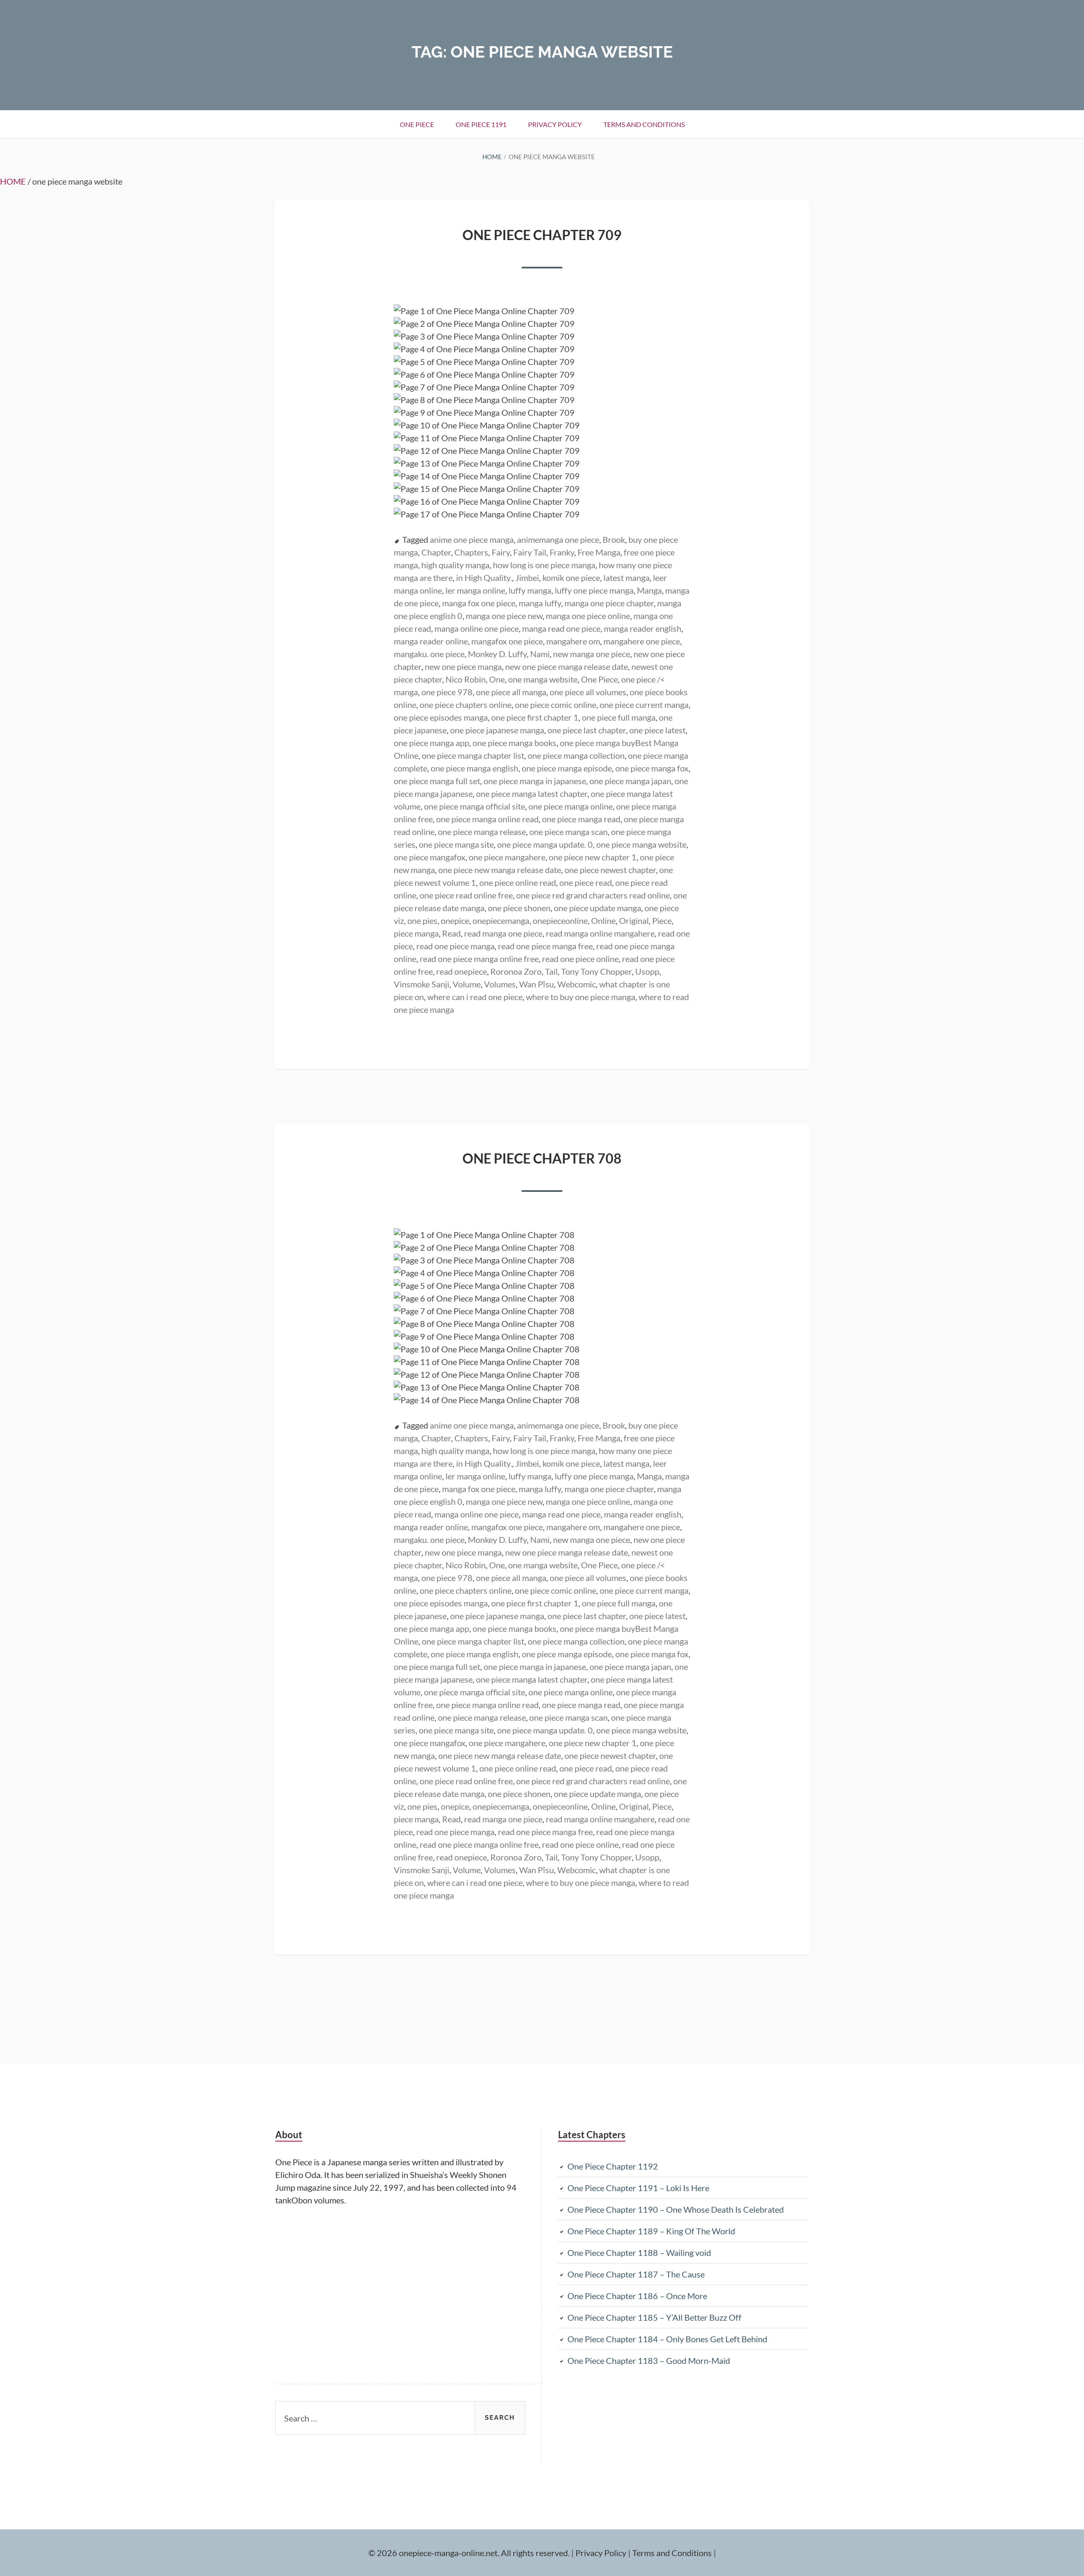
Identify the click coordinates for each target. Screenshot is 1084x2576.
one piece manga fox (652, 768)
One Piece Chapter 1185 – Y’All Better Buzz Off (654, 2317)
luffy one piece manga (594, 590)
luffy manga (530, 590)
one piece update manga (597, 908)
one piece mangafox (430, 857)
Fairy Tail (530, 552)
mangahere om (573, 641)
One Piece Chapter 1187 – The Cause (636, 2274)
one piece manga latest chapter (532, 793)
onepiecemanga (501, 920)
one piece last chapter (587, 730)
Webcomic (577, 984)
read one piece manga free (545, 946)
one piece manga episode (567, 768)
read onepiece (462, 971)
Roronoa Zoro (516, 971)
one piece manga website (641, 844)
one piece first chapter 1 (535, 717)
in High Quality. (484, 578)
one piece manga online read (487, 819)
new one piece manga (463, 666)
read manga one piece (503, 933)
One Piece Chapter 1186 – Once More (637, 2296)
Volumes (500, 984)
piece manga (416, 933)
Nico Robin (466, 679)
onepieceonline (560, 920)
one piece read (586, 882)
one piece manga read (581, 819)
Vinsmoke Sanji (422, 984)
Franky (562, 552)
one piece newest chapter (610, 870)
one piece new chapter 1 (593, 857)
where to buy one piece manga (581, 997)
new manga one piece (592, 654)
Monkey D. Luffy (497, 654)
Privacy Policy (555, 124)
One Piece (599, 679)
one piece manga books (514, 743)
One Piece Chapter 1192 (613, 2166)
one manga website (543, 679)
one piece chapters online (466, 705)
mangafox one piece (507, 641)
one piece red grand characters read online (593, 895)
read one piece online (580, 959)
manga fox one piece (479, 603)
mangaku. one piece (429, 654)
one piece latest (657, 730)
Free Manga (599, 552)
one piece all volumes (588, 692)
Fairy (501, 552)
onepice (455, 920)
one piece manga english (474, 768)
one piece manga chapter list (473, 755)
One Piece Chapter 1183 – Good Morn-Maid (649, 2360)
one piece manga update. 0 (545, 844)
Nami (540, 654)
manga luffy (540, 603)
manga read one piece (561, 628)
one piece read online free (466, 895)
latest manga (626, 578)
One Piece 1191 (481, 124)
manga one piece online (588, 616)
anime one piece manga (472, 539)
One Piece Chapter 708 (542, 1158)
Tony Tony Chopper (596, 971)
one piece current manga (644, 705)
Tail (551, 971)
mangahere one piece (642, 641)
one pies (422, 920)
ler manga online (475, 590)
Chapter (436, 552)
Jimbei (527, 578)
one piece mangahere (507, 857)
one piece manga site (456, 844)
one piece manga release (482, 832)
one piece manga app (431, 743)
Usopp (647, 971)
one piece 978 (447, 692)
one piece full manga (619, 717)
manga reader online (431, 641)
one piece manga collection (576, 755)
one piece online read (518, 882)
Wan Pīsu (536, 984)
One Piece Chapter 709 (542, 235)
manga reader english (643, 628)
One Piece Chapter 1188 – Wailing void (639, 2253)
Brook (614, 539)
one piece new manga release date (500, 870)
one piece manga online (571, 806)
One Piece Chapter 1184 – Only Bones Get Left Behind (667, 2339)
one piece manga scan (568, 832)
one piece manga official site (474, 806)
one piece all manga (511, 692)
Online (603, 920)
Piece (662, 920)
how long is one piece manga (544, 565)
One (497, 679)
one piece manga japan (630, 781)
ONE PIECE (417, 124)
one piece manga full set (437, 781)
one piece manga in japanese (535, 781)
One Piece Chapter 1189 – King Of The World (651, 2231)
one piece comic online (556, 705)
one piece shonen (519, 908)
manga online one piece (477, 628)
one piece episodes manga (441, 717)
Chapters (471, 552)
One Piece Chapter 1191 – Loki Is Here (638, 2188)
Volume (467, 984)
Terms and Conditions (644, 124)
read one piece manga (455, 946)
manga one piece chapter (609, 603)
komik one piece (571, 578)
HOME (13, 181)
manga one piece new (504, 616)
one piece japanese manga (497, 730)
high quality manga (455, 565)
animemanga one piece (558, 539)
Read (451, 933)
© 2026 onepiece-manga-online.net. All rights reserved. (469, 2553)
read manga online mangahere (600, 933)
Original (634, 920)
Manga (649, 590)
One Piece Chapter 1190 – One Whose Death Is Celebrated (676, 2209)
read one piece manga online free (479, 959)
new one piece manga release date (567, 666)
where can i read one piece (475, 997)
